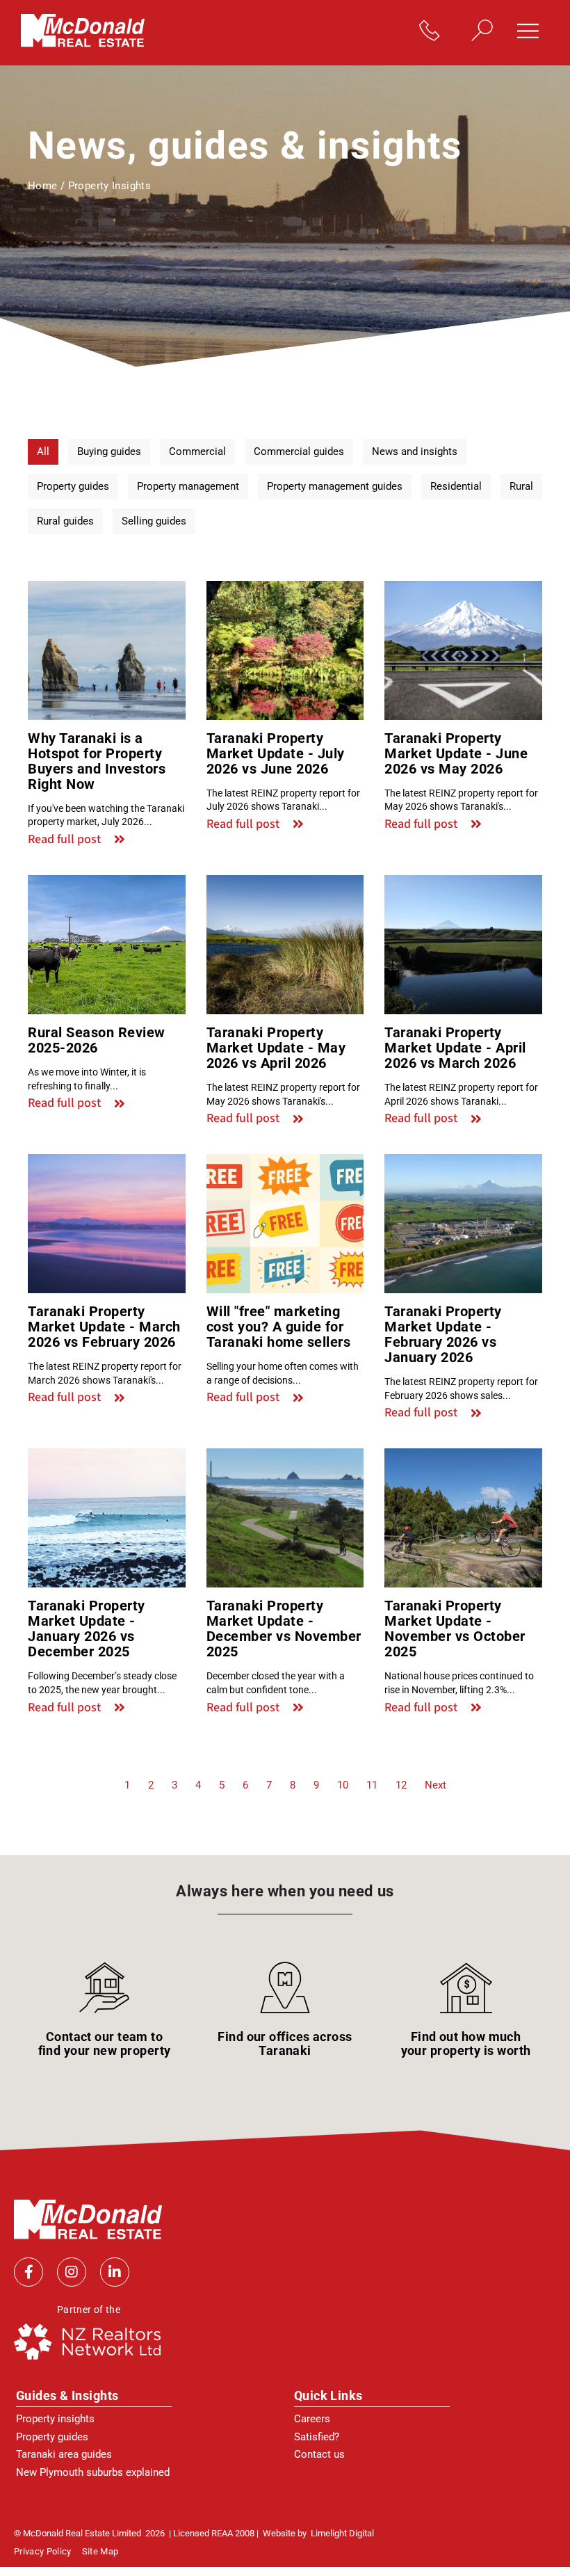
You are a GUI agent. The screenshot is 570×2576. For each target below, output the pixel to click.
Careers (312, 2419)
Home (43, 186)
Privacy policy (43, 2552)
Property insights (55, 2419)
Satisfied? (317, 2437)
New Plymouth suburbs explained (93, 2472)
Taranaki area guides (64, 2454)
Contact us (319, 2454)
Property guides (52, 2437)
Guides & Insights (67, 2395)
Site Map (100, 2552)
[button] (533, 32)
